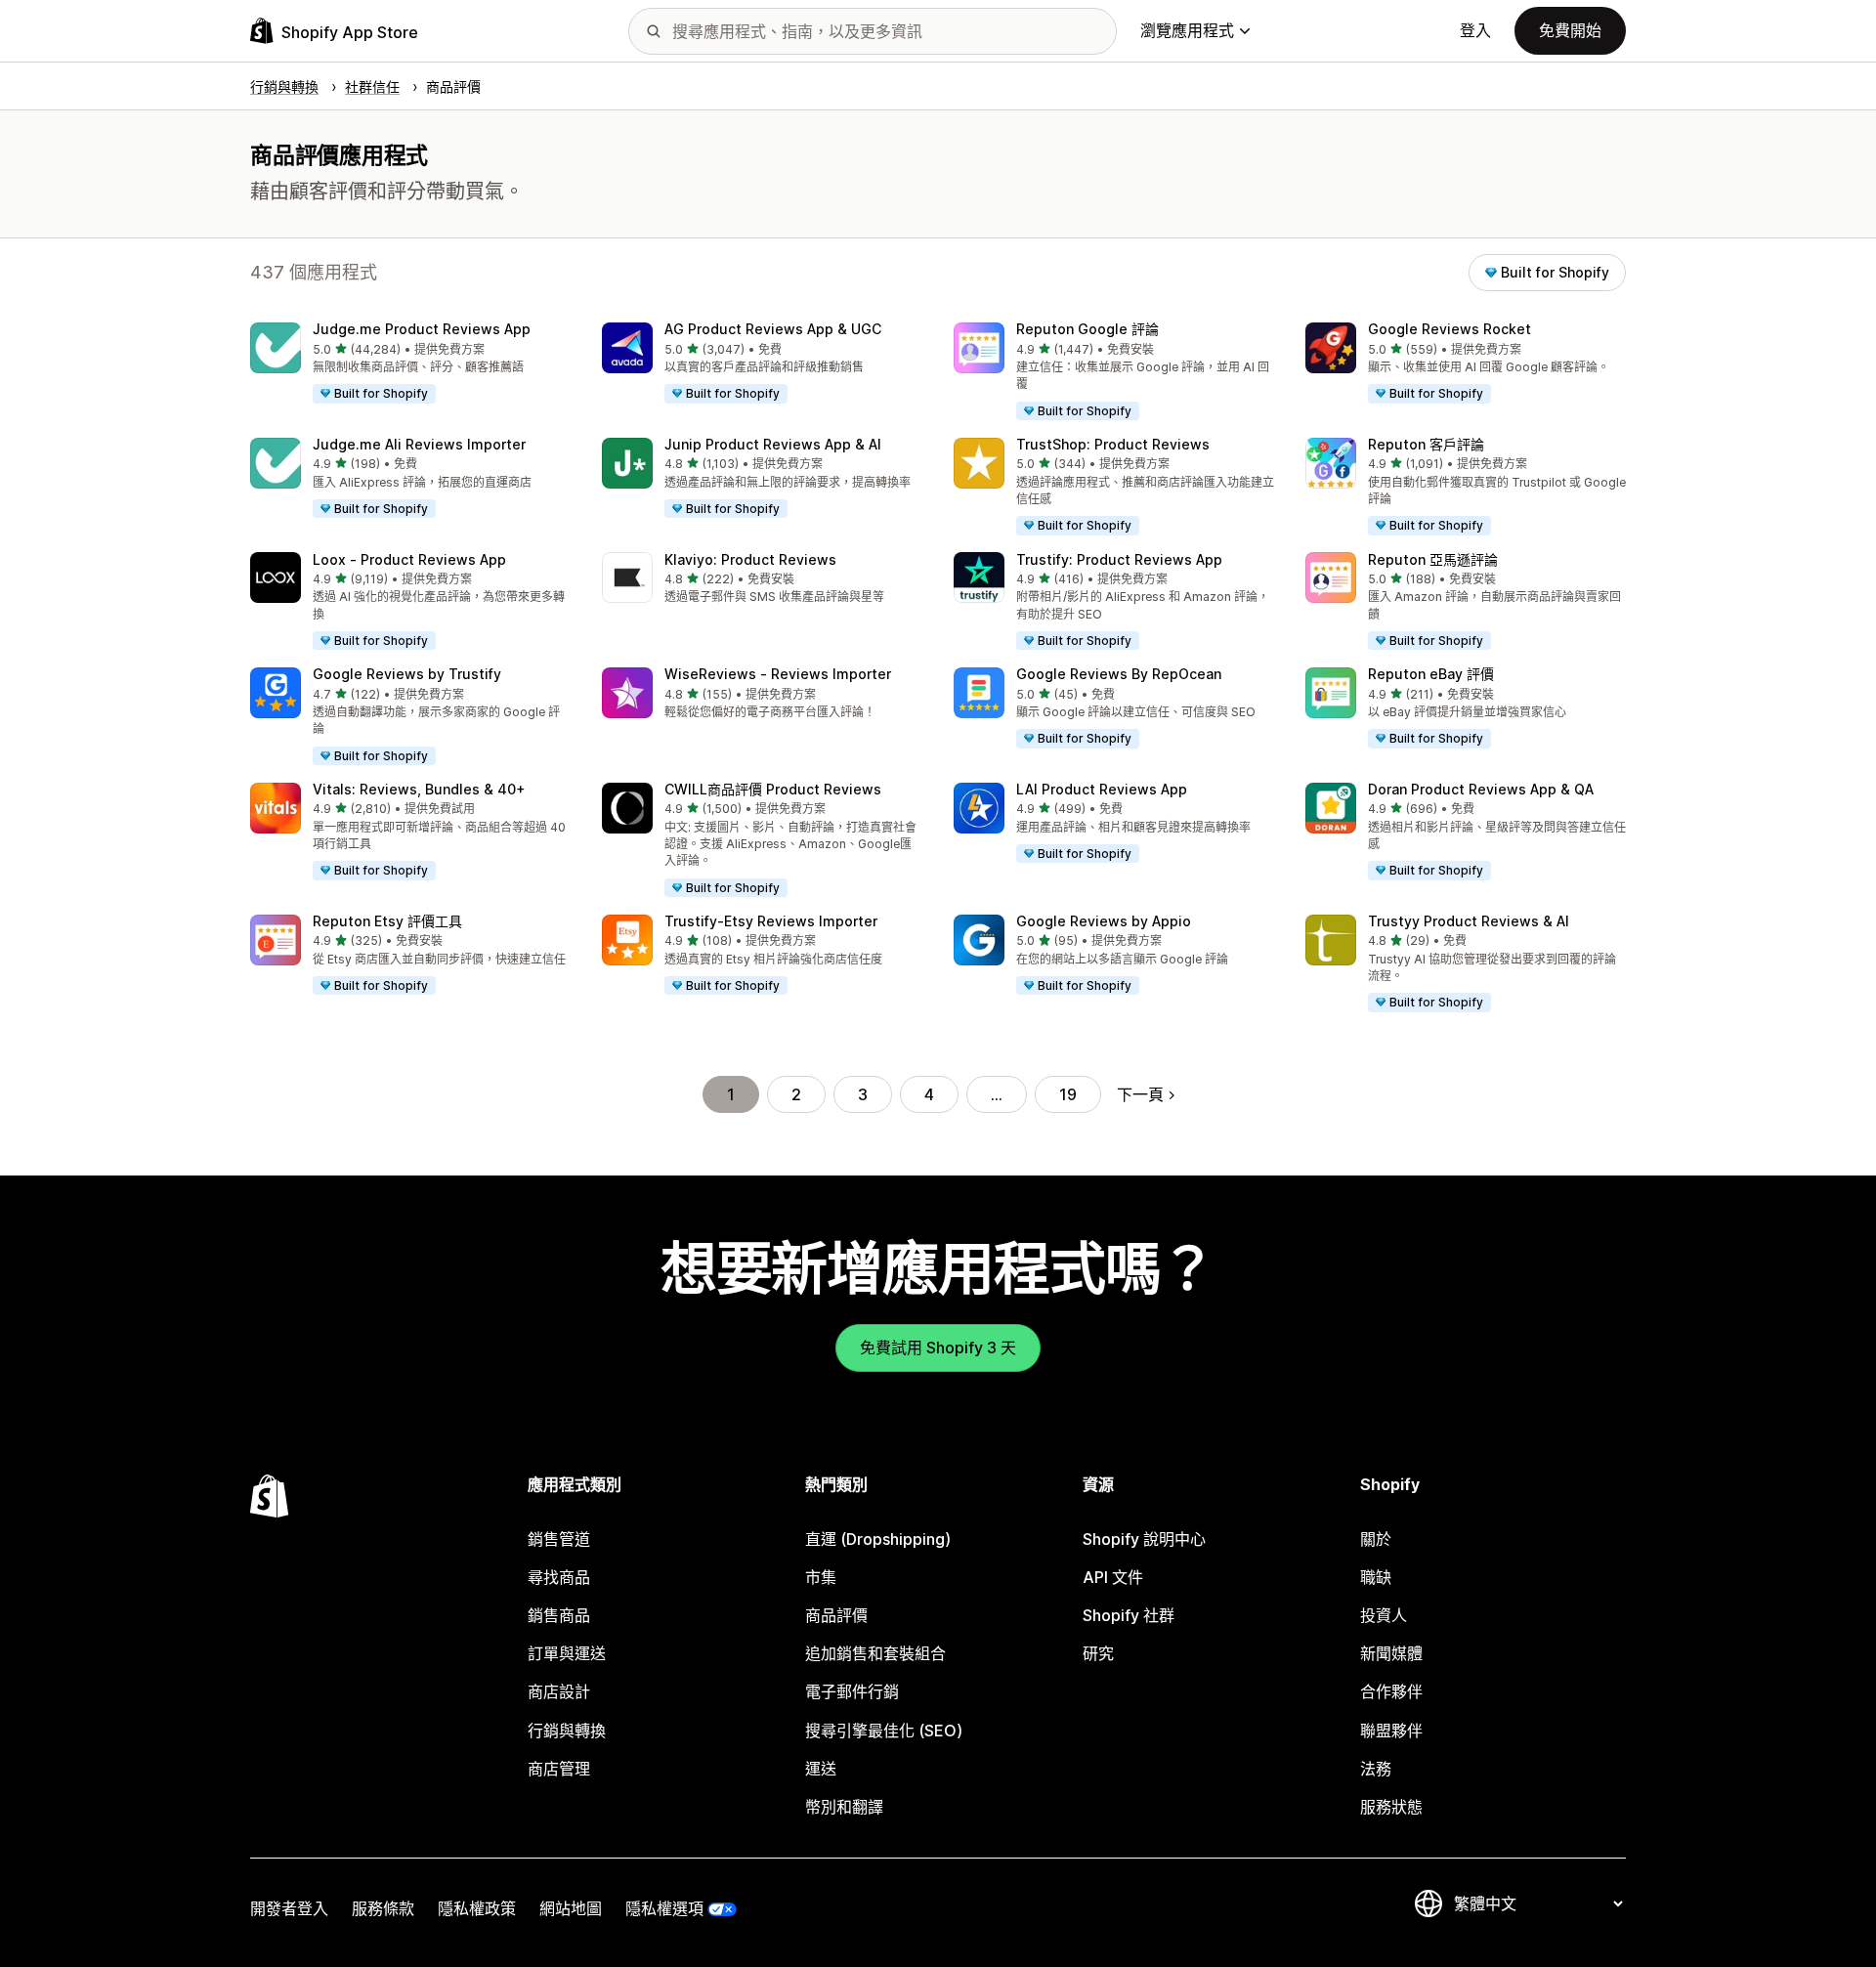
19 (1068, 1094)
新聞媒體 (1391, 1653)
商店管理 (559, 1769)
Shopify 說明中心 (1144, 1539)
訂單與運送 (567, 1653)
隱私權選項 (664, 1908)
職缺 (1376, 1577)
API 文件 (1113, 1577)
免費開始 (1570, 30)
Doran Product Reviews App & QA (1481, 789)
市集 (821, 1577)
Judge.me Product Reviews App (422, 329)
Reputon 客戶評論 (1426, 444)
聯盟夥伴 (1391, 1731)
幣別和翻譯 (844, 1807)
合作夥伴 (1391, 1691)
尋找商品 (559, 1577)
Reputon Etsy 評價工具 (387, 921)
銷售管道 (559, 1539)
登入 (1475, 30)
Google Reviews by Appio (1104, 921)
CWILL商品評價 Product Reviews (773, 789)
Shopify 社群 (1129, 1615)
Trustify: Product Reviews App (1119, 559)
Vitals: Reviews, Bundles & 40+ (419, 789)
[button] (410, 363)
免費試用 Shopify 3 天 (938, 1347)
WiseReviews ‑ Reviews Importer (778, 674)
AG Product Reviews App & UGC (773, 329)
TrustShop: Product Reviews (1113, 444)
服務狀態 (1391, 1807)
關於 (1376, 1539)
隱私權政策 (477, 1908)
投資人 (1384, 1615)
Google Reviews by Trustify (407, 674)
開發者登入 (289, 1908)
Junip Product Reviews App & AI (773, 444)
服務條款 (383, 1908)
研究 (1098, 1653)
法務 (1376, 1769)
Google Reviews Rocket (1450, 329)
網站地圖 (571, 1908)
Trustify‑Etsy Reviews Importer (771, 921)
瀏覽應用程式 (1187, 30)
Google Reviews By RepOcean (1119, 674)
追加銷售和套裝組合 (875, 1653)
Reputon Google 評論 (1087, 329)
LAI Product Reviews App (1102, 789)
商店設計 (559, 1691)
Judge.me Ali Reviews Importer (419, 444)
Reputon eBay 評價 (1431, 674)
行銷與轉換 (567, 1731)
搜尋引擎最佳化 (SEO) (884, 1731)
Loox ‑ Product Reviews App (409, 559)
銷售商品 (559, 1615)
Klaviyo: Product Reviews (750, 559)
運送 (821, 1769)
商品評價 (836, 1615)
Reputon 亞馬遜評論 (1433, 559)
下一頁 (1140, 1094)
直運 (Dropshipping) (878, 1539)
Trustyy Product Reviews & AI (1469, 921)
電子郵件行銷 (852, 1691)
